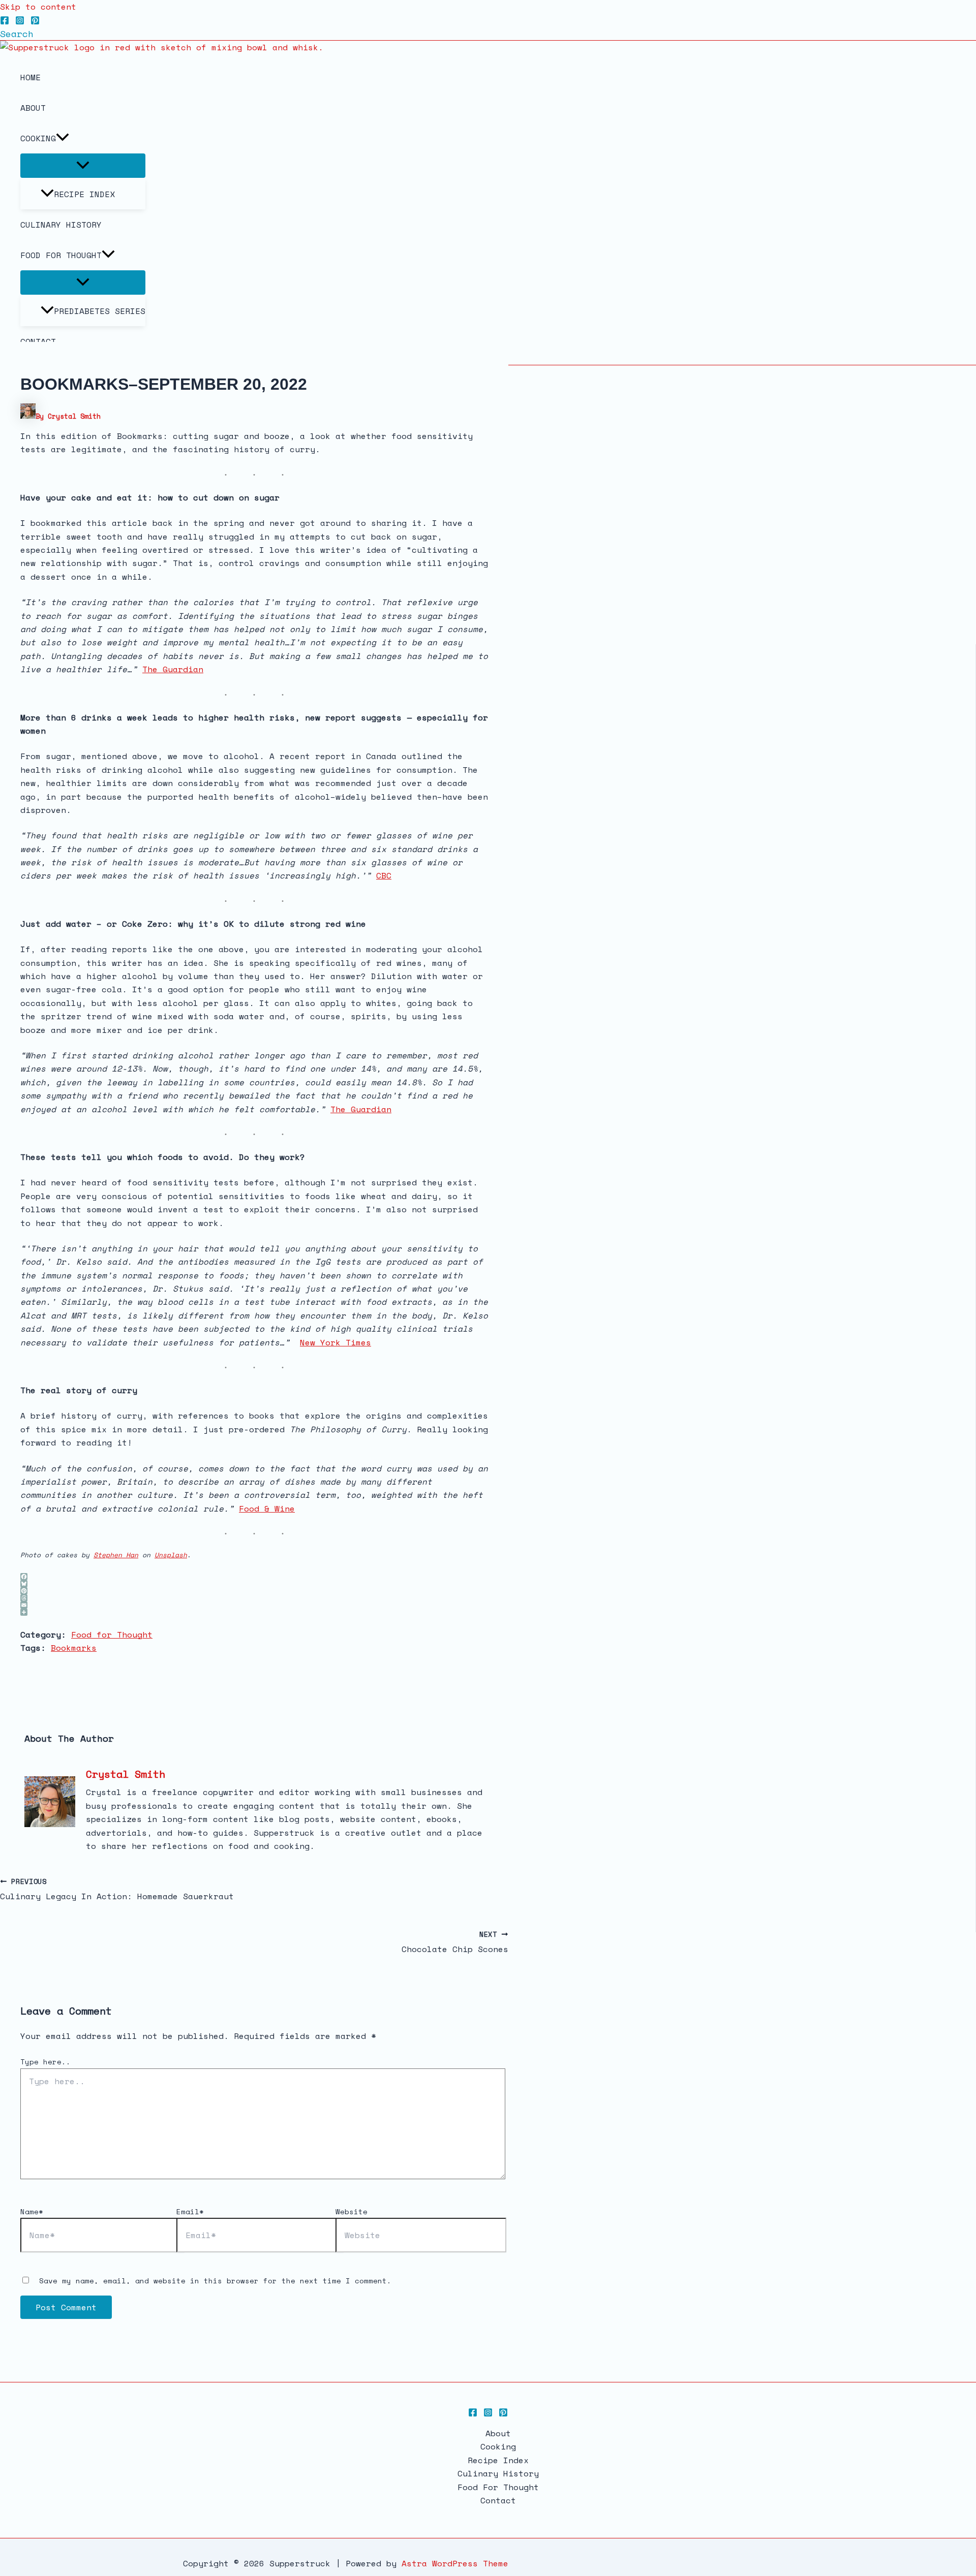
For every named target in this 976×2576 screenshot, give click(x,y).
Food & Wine (267, 1509)
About (33, 108)
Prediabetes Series (100, 311)
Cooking (38, 138)
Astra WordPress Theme (455, 2563)
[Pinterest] (35, 22)
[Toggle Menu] (83, 166)
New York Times (335, 1342)
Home (30, 77)
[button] (17, 34)
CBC (384, 875)
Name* (32, 2211)
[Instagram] (20, 22)
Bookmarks (74, 1648)
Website (352, 2211)
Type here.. (45, 2062)
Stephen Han (116, 1555)
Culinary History (61, 225)
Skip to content (38, 7)
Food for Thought (112, 1635)
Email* (190, 2211)
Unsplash (171, 1555)
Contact (498, 2500)
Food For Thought (61, 255)
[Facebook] (5, 22)
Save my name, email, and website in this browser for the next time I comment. (215, 2281)
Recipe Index (84, 194)
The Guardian (173, 669)
